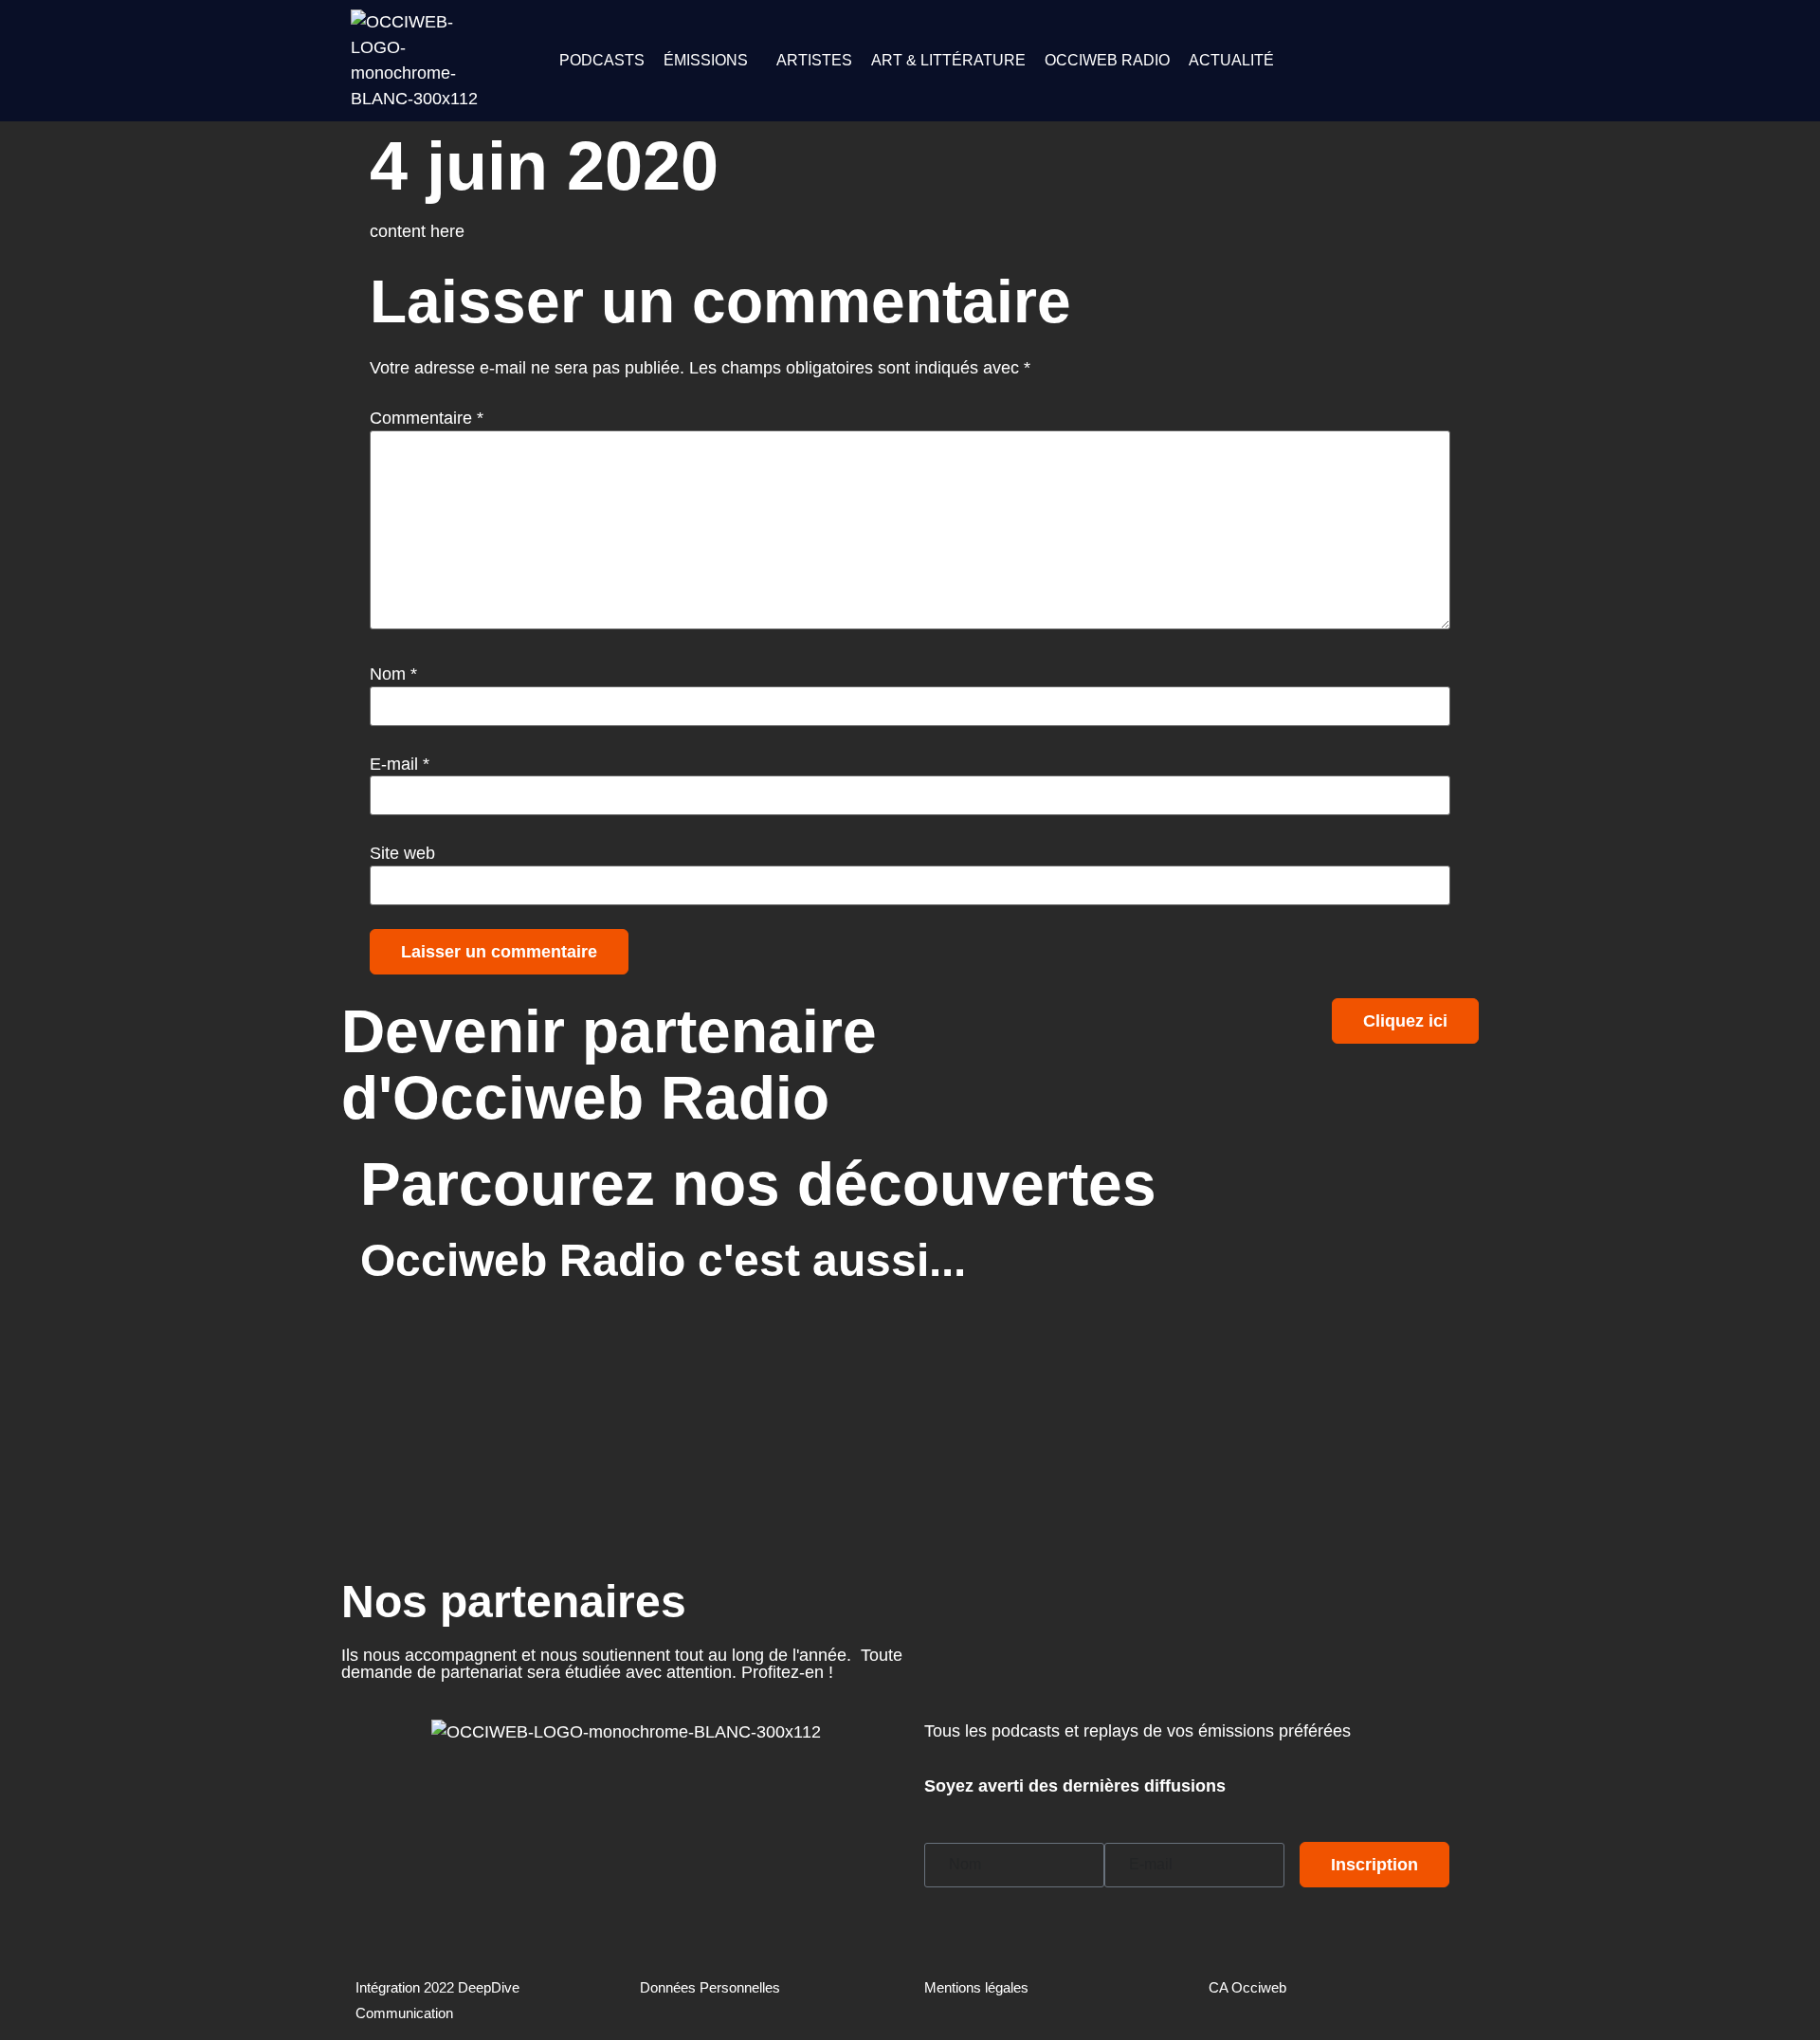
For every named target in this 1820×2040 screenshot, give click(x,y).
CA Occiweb (1247, 1987)
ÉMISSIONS (706, 60)
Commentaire (427, 418)
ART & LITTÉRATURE (948, 60)
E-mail (400, 764)
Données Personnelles (710, 1987)
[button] (710, 61)
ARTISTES (814, 60)
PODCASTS (602, 60)
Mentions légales (976, 1987)
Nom (393, 674)
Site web (402, 853)
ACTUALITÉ (1231, 60)
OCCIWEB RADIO (1107, 60)
